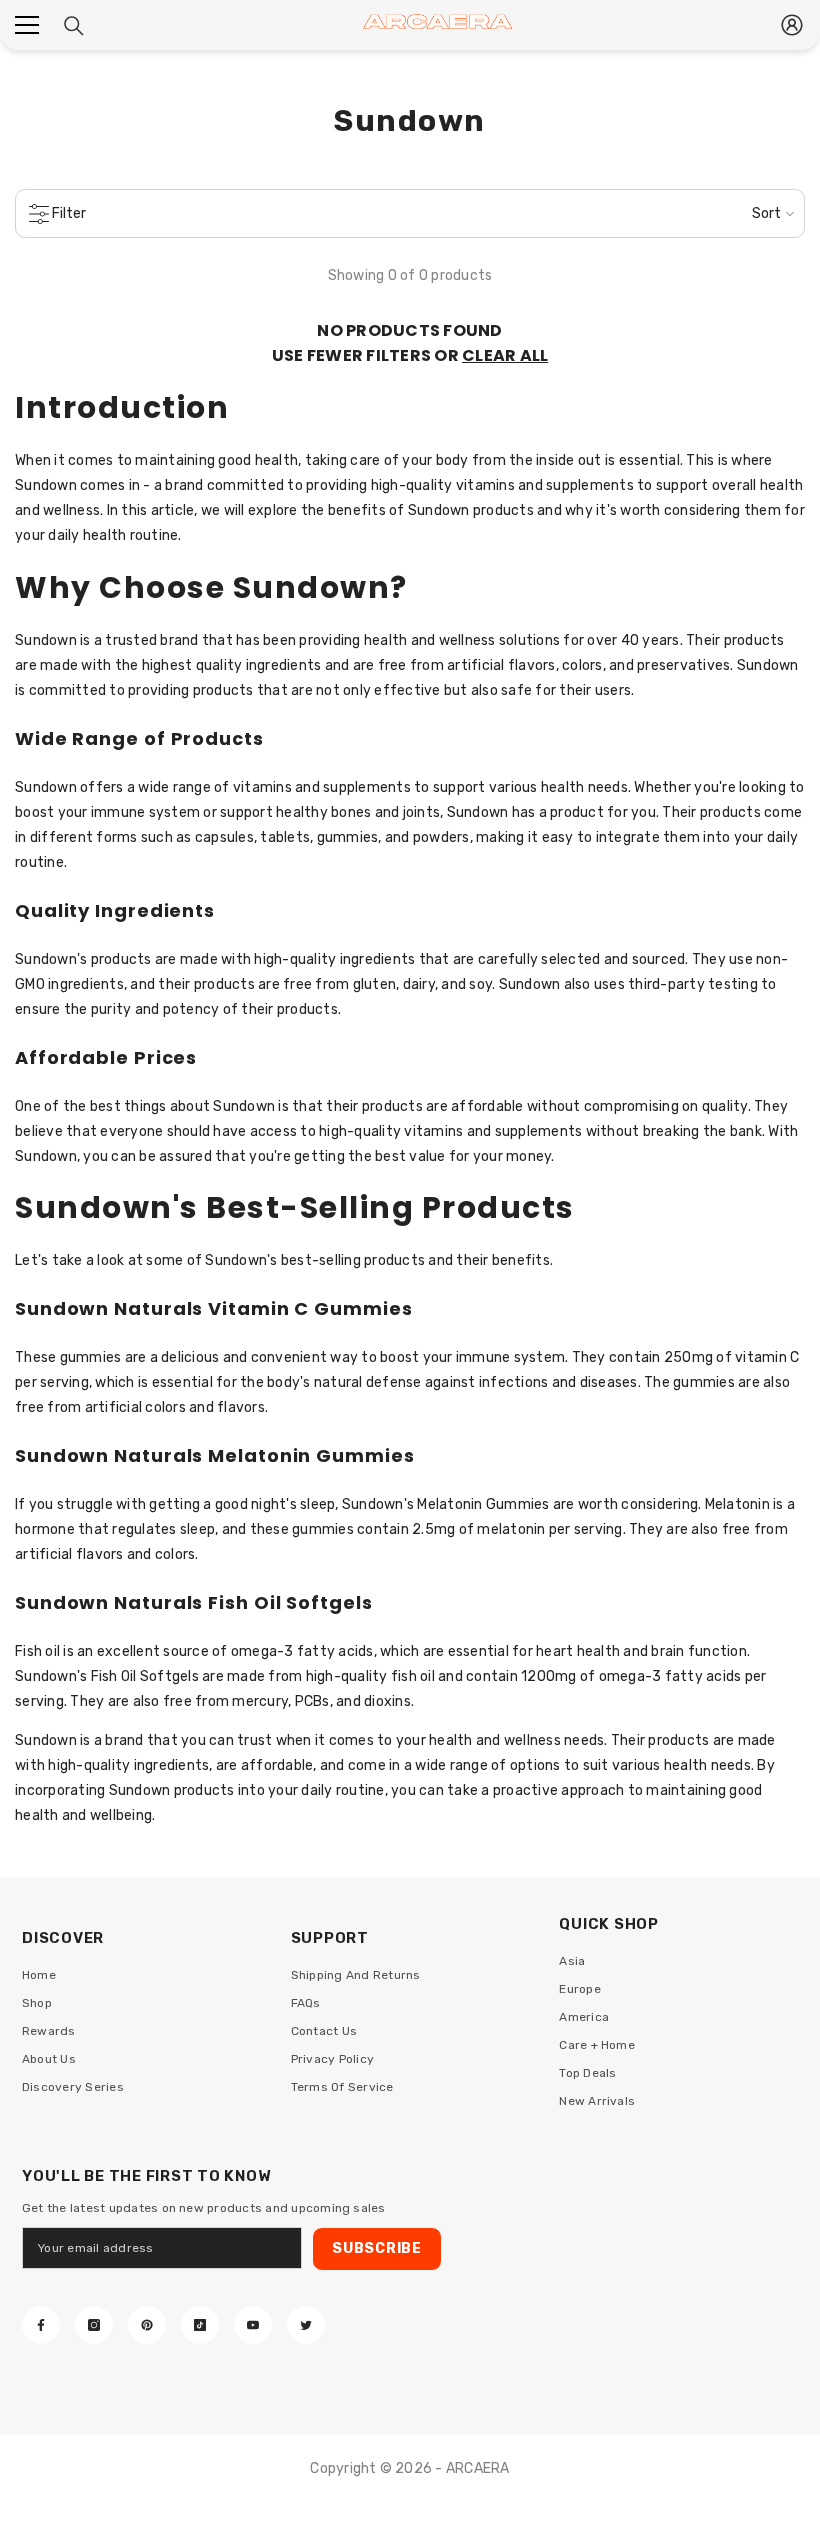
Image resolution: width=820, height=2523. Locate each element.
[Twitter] (306, 2325)
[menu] (27, 25)
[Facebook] (41, 2325)
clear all (505, 355)
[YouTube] (253, 2325)
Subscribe (376, 2248)
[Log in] (792, 25)
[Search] (74, 26)
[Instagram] (94, 2325)
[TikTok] (200, 2325)
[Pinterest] (147, 2325)
